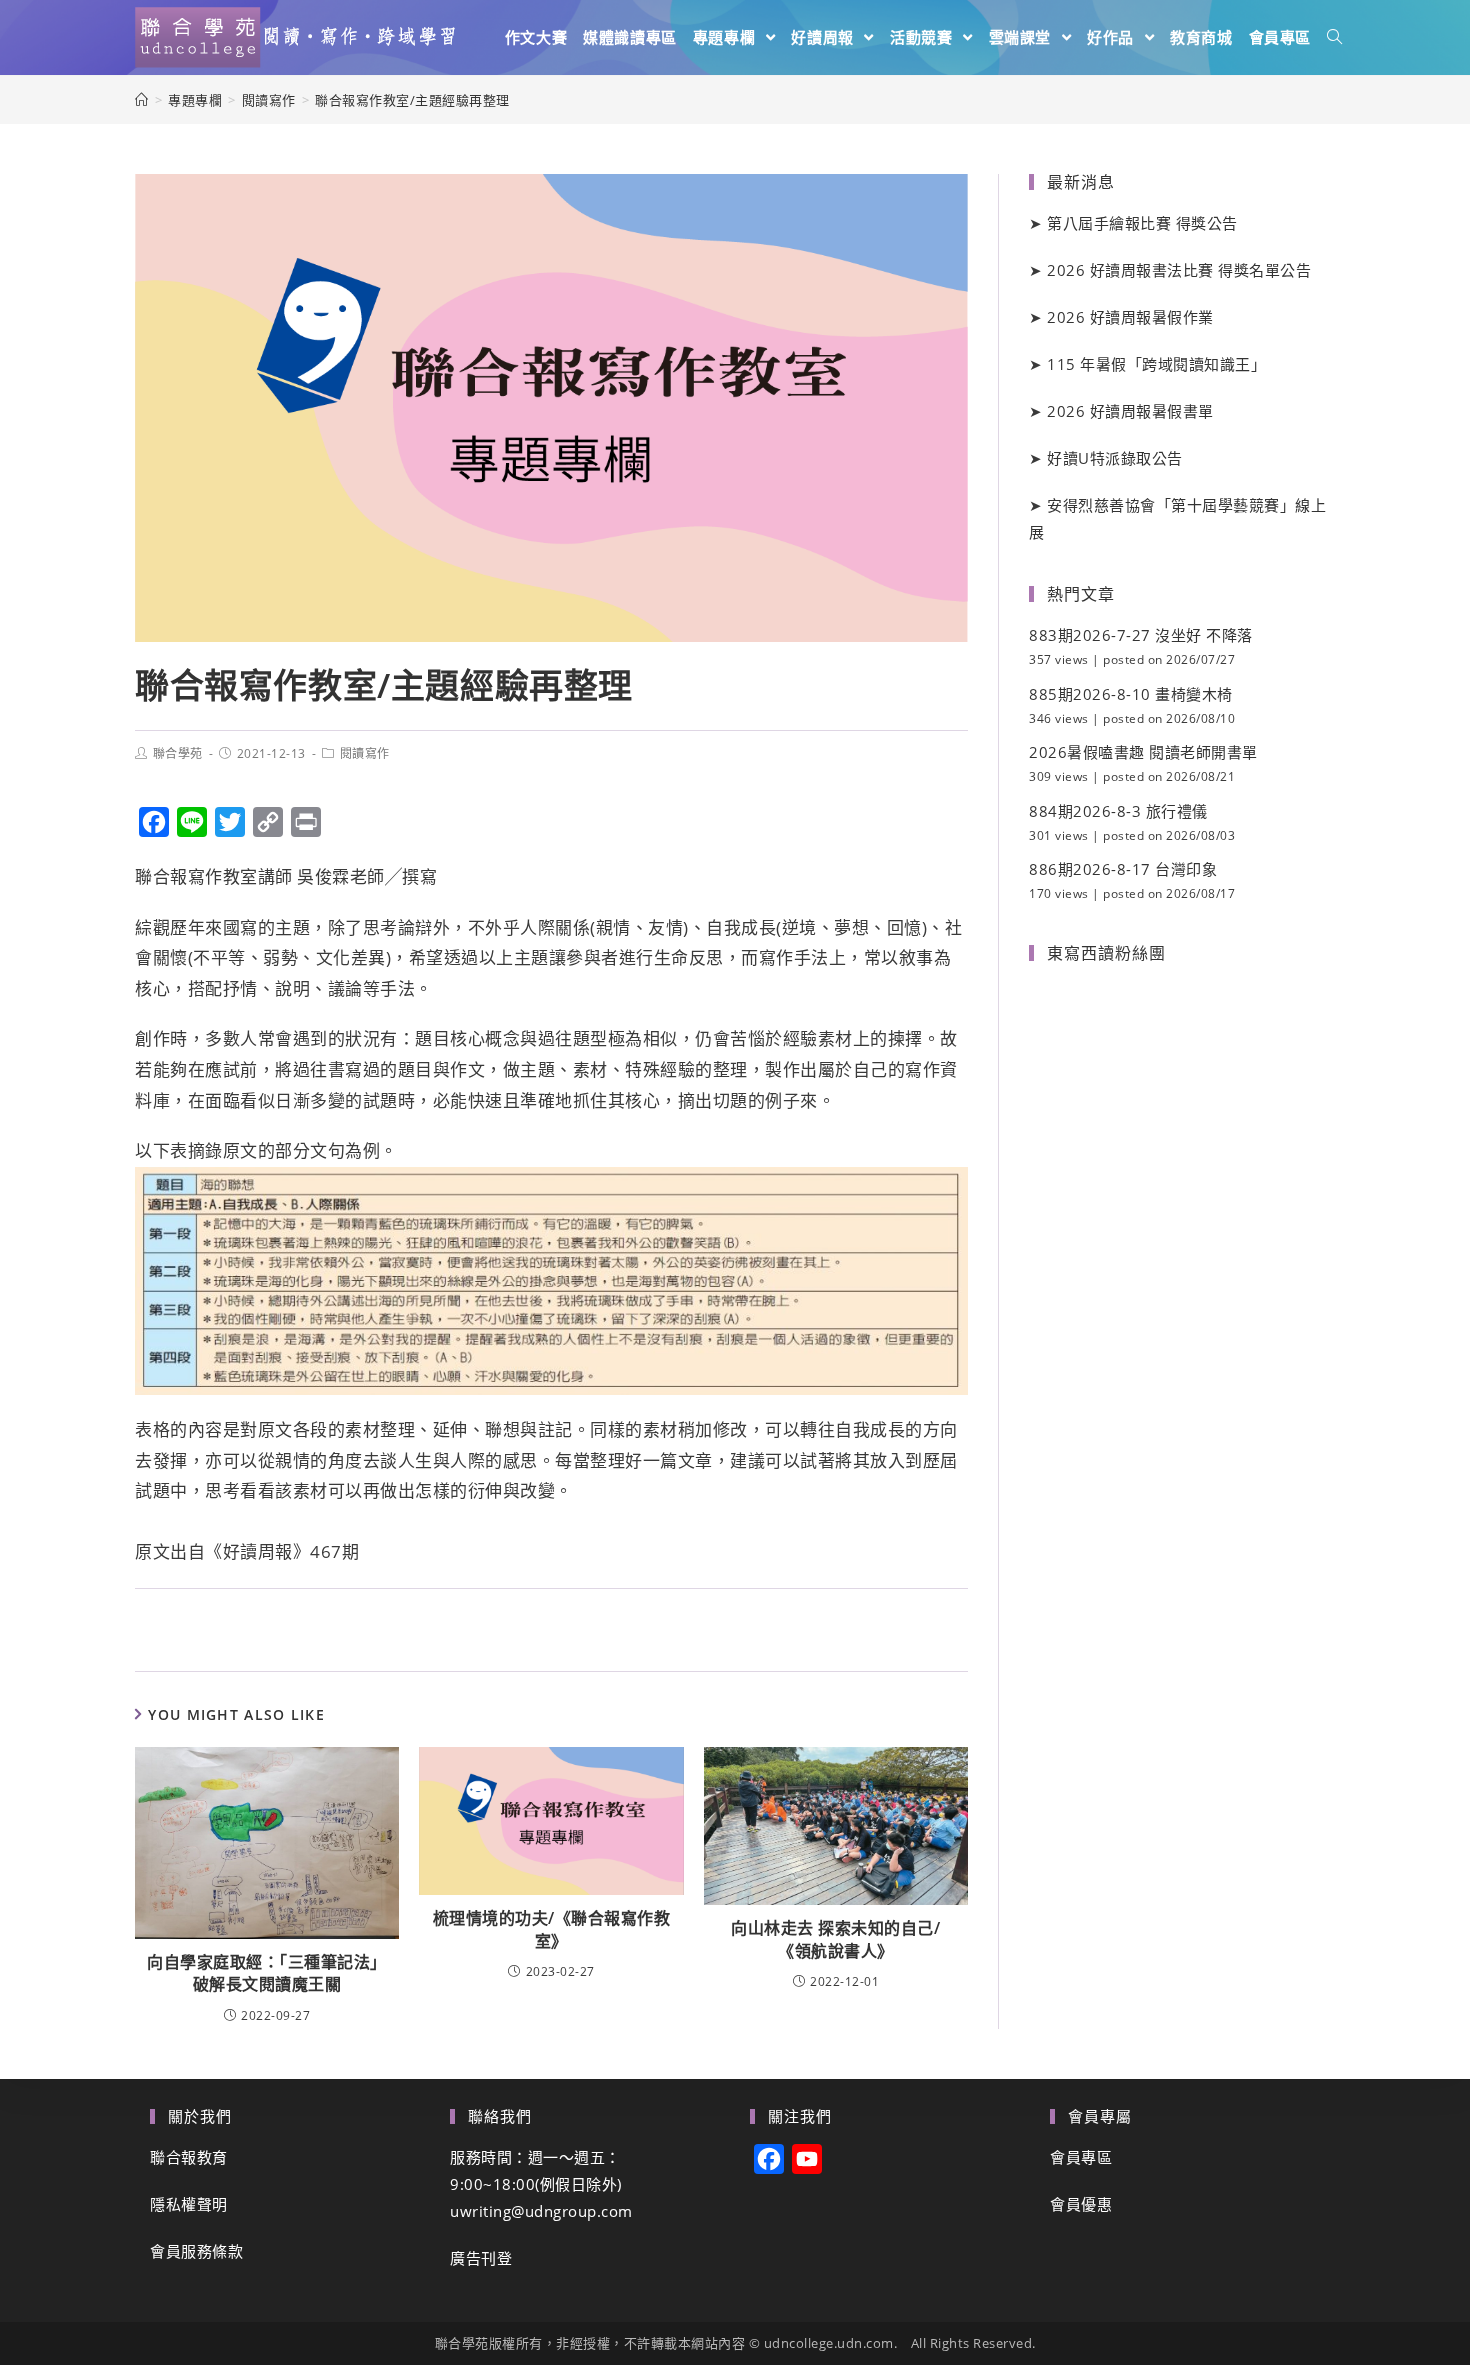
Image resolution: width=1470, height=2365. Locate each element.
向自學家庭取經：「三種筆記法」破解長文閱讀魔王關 (267, 1973)
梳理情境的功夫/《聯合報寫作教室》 (552, 1929)
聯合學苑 (178, 753)
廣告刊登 (481, 2258)
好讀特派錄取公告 (1115, 458)
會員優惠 (1081, 2204)
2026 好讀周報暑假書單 (1130, 411)
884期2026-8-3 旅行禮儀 (1118, 811)
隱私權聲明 (189, 2204)
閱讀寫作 (365, 753)
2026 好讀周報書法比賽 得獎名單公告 (1179, 270)
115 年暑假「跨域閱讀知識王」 (1156, 364)
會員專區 (1081, 2157)
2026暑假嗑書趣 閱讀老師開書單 (1143, 752)
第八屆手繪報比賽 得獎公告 (1142, 223)
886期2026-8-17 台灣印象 (1123, 869)
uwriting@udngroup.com (541, 2211)
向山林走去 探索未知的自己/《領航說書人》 (835, 1939)
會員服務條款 (196, 2251)
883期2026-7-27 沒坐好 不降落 (1141, 635)
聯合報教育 (189, 2157)
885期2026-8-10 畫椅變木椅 (1131, 694)
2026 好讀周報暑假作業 (1130, 317)
